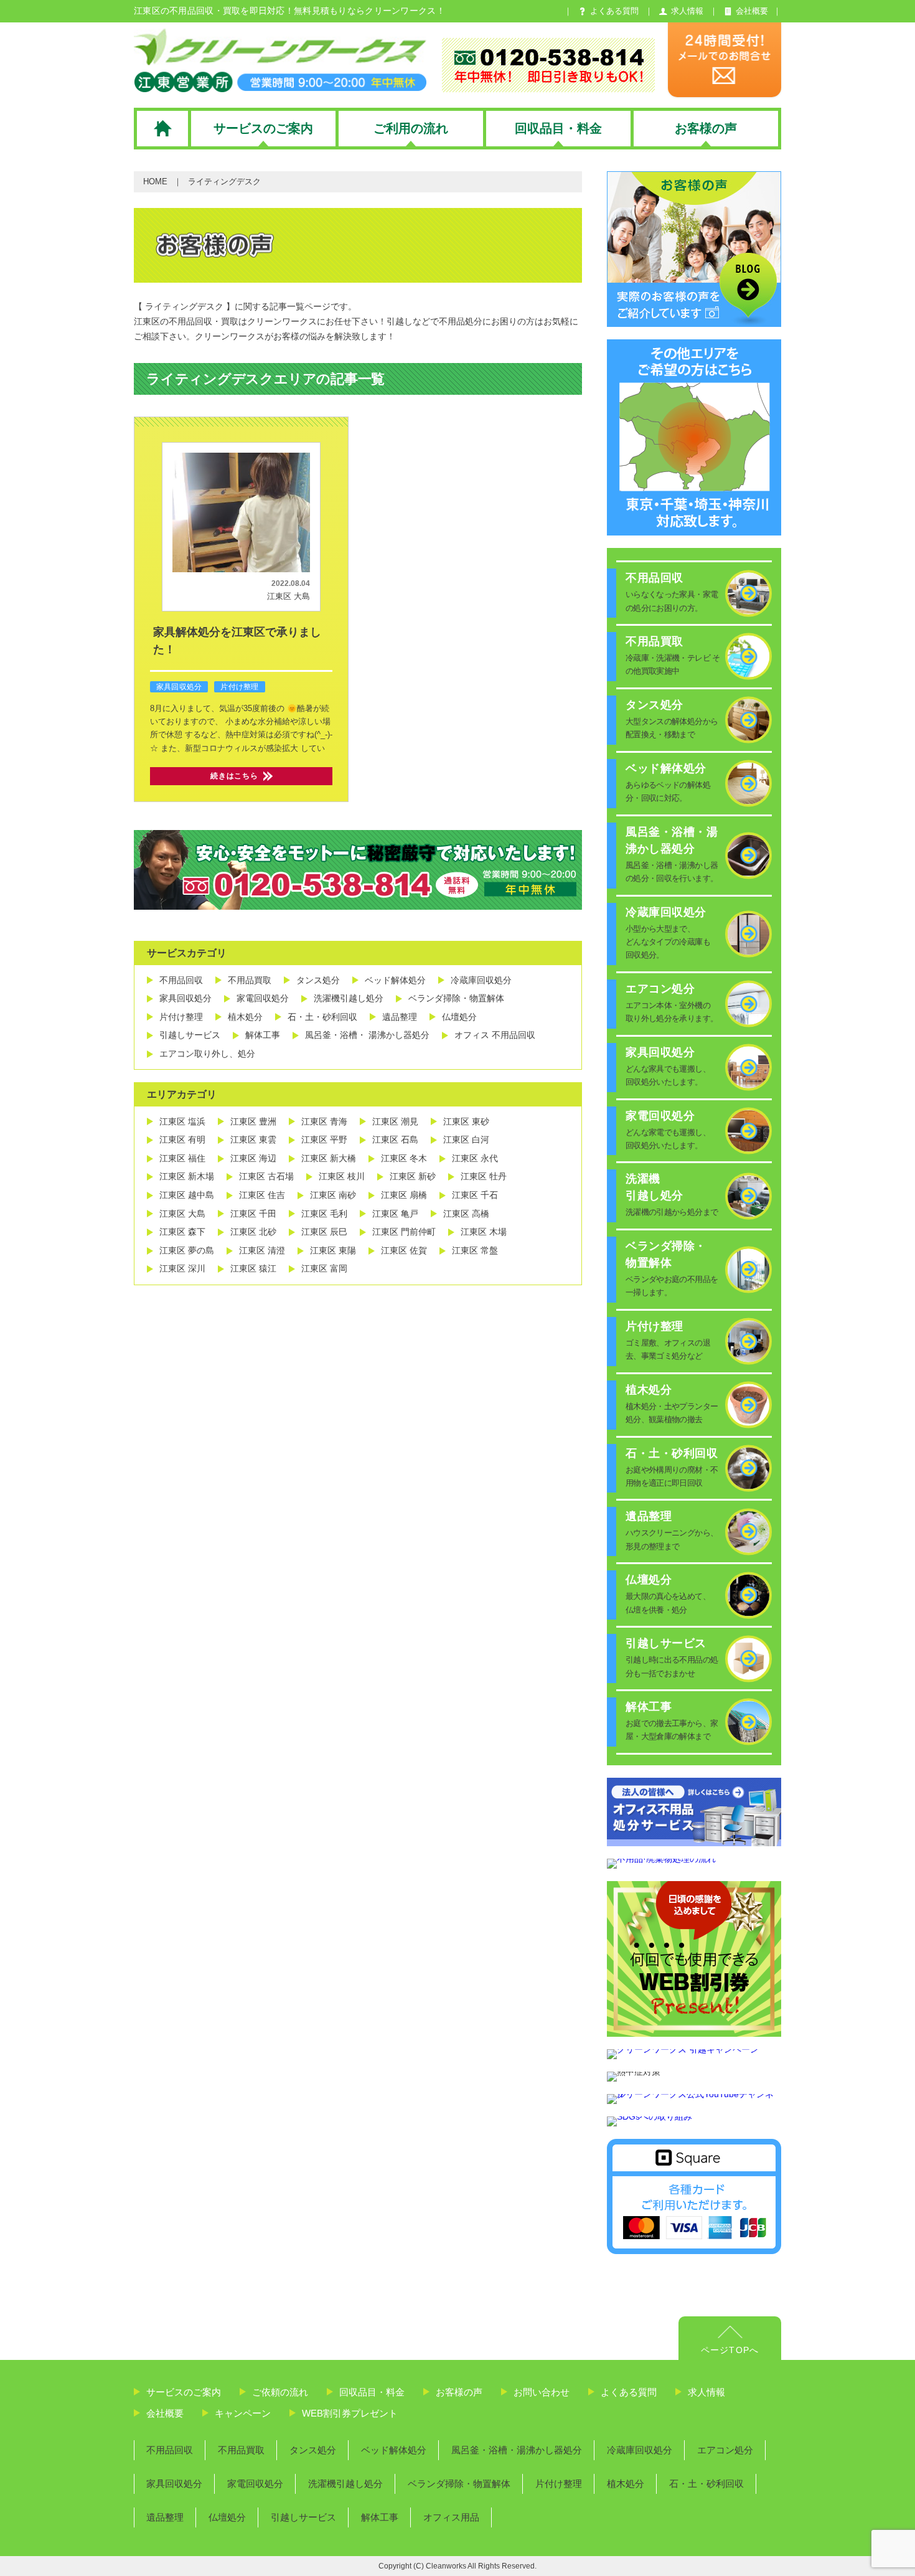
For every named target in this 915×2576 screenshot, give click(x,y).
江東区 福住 (182, 1158)
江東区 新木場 (187, 1176)
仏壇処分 (459, 1017)
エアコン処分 (725, 2450)
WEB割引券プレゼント (350, 2413)
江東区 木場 (484, 1232)
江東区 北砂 (253, 1232)
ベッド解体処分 (395, 980)
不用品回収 (181, 980)
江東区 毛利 (324, 1214)
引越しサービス (190, 1035)
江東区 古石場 (266, 1176)
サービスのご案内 (184, 2392)
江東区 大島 (289, 596)
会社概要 (165, 2413)
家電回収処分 (263, 998)
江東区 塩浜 (182, 1121)
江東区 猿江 (253, 1268)
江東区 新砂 (413, 1176)
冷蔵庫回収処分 (481, 980)
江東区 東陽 (333, 1250)
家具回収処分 (179, 687)
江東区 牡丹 (484, 1176)
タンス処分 (318, 980)
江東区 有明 (182, 1139)
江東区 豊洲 (253, 1121)
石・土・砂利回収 (322, 1017)
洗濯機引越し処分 (349, 998)
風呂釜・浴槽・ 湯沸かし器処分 (367, 1035)
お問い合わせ (542, 2392)
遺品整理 (400, 1017)
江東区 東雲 (253, 1139)
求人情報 (706, 2392)
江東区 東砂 (466, 1121)
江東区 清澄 (262, 1250)
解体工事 (263, 1035)
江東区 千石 (475, 1195)
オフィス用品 (451, 2517)
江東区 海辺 (253, 1158)
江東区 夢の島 (187, 1250)
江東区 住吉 (262, 1195)
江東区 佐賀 (404, 1250)
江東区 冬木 (404, 1158)
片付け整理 (239, 687)
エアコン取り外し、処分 (207, 1054)
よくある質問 (629, 2392)
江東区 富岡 (324, 1268)
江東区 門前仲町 (404, 1232)
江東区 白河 (466, 1139)
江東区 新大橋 (329, 1158)
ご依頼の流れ (280, 2392)
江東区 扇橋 (404, 1195)
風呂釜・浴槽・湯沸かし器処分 (517, 2450)
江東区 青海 (324, 1121)
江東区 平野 (324, 1139)
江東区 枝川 (342, 1176)
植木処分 (245, 1017)
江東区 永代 (475, 1158)
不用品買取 (250, 980)
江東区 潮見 (395, 1121)
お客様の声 (459, 2392)
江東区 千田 (253, 1214)
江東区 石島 (395, 1139)
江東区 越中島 (187, 1195)
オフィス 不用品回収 (495, 1035)
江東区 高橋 (466, 1214)
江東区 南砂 (333, 1195)
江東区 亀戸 (395, 1214)
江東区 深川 (182, 1268)
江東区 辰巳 (324, 1232)
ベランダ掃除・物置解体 (456, 998)
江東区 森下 (182, 1232)
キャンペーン (243, 2413)
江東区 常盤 (475, 1250)
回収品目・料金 (372, 2392)
